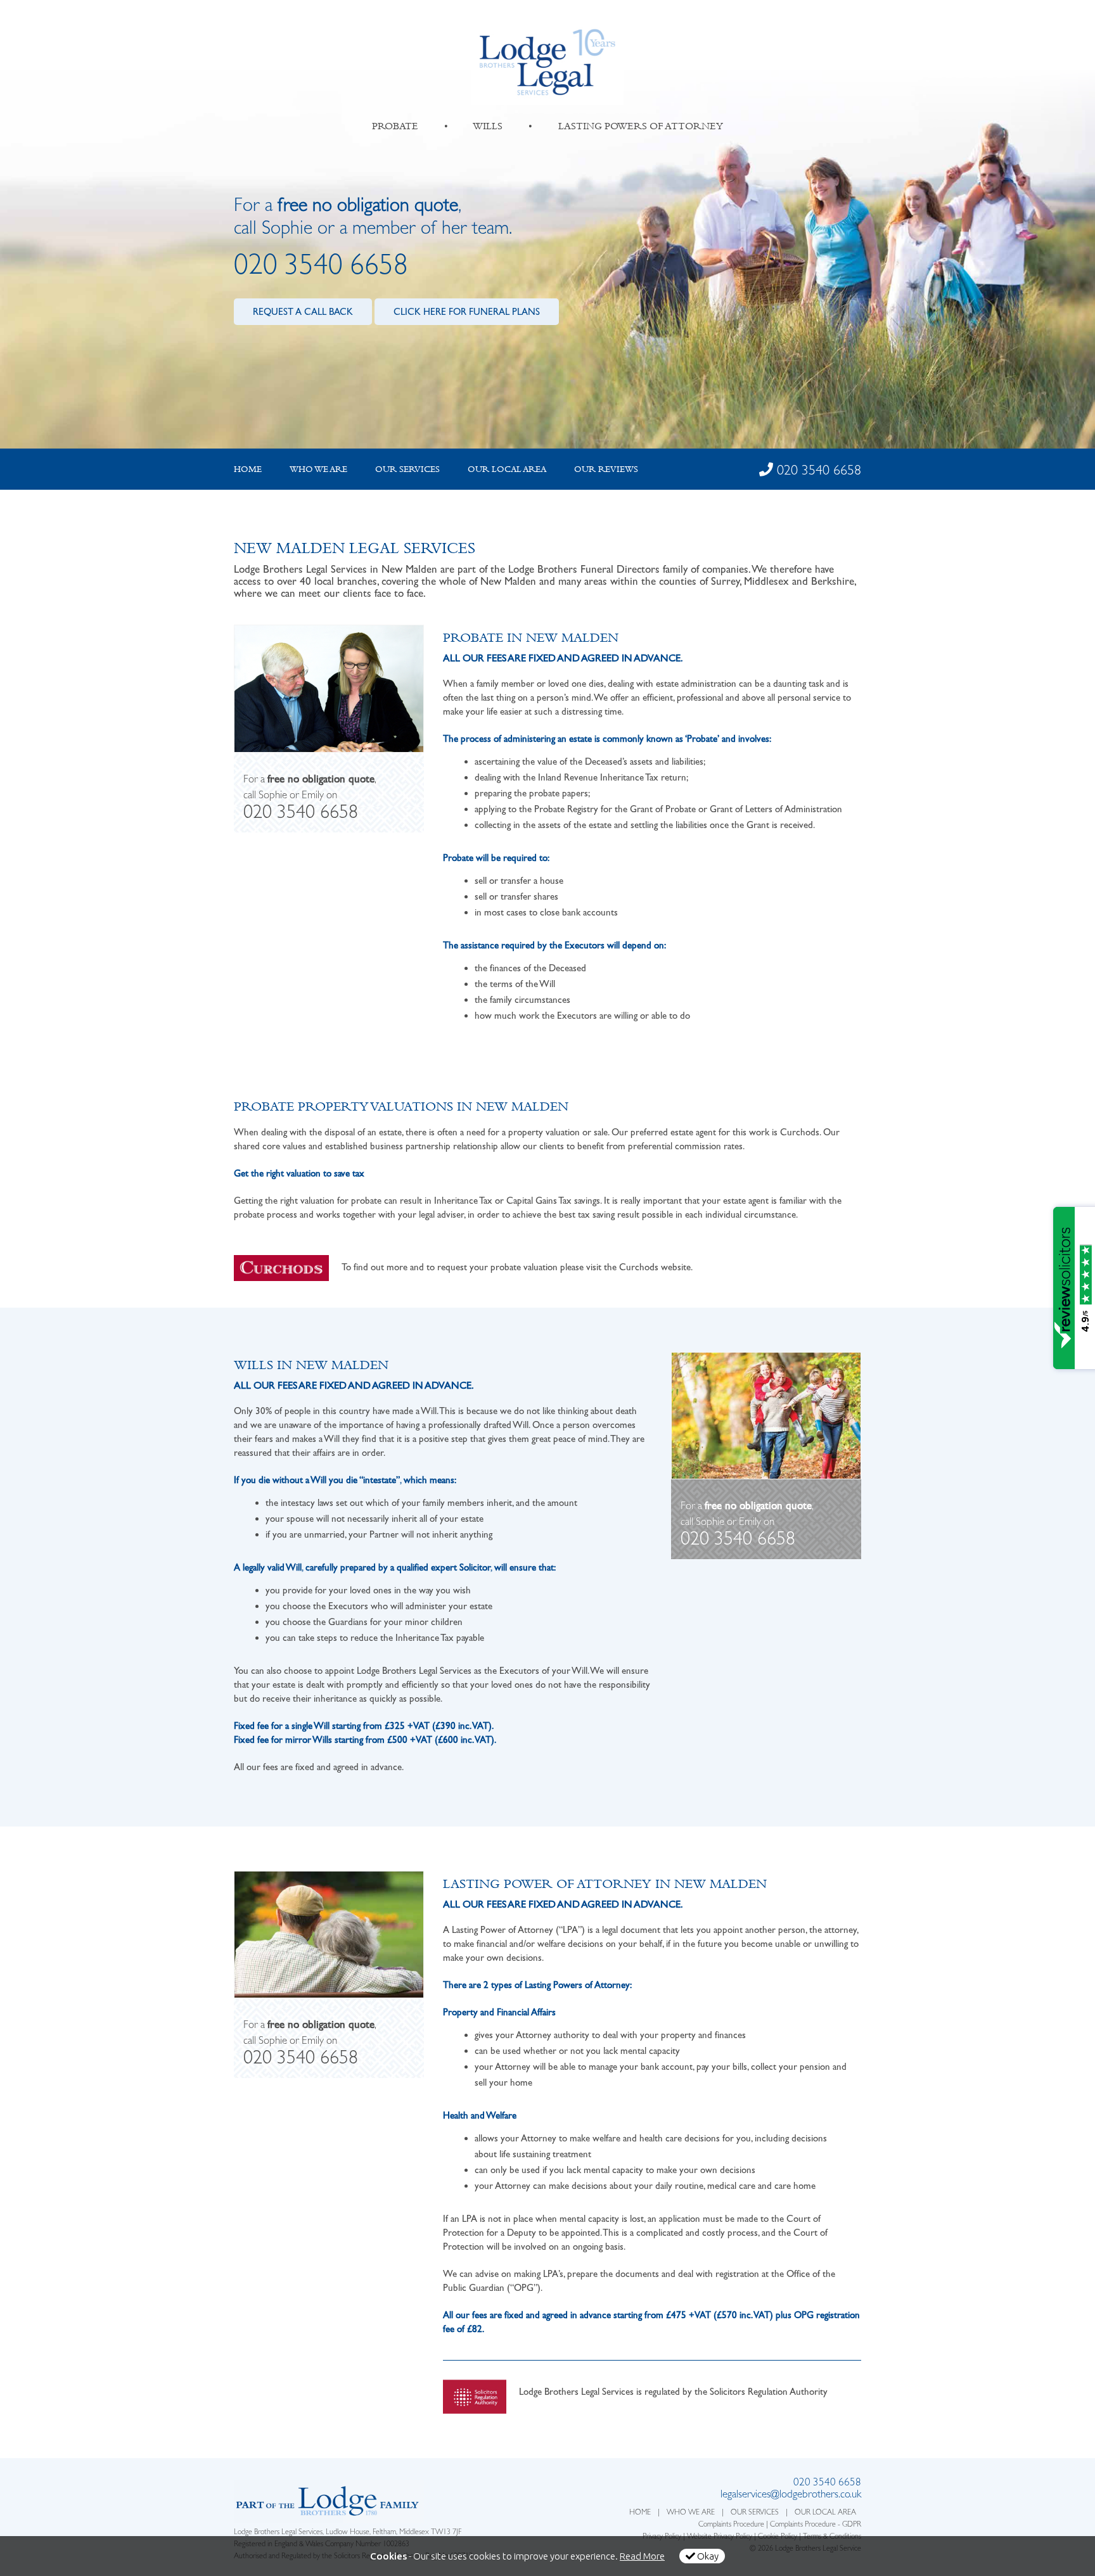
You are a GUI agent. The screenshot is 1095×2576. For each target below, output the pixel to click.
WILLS (488, 126)
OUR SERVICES (755, 2513)
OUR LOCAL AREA (825, 2513)
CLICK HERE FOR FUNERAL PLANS (467, 312)
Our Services (407, 469)
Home (248, 469)
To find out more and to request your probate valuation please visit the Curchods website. (517, 1267)
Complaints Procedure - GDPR (816, 2525)
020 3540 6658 (321, 268)
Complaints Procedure (731, 2525)
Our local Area (507, 469)
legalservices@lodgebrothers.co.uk (791, 2495)
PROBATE (395, 126)
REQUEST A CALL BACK (303, 312)
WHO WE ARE (691, 2513)
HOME (640, 2513)
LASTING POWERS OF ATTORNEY (641, 126)
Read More (642, 2556)
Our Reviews (606, 469)
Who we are (318, 469)
